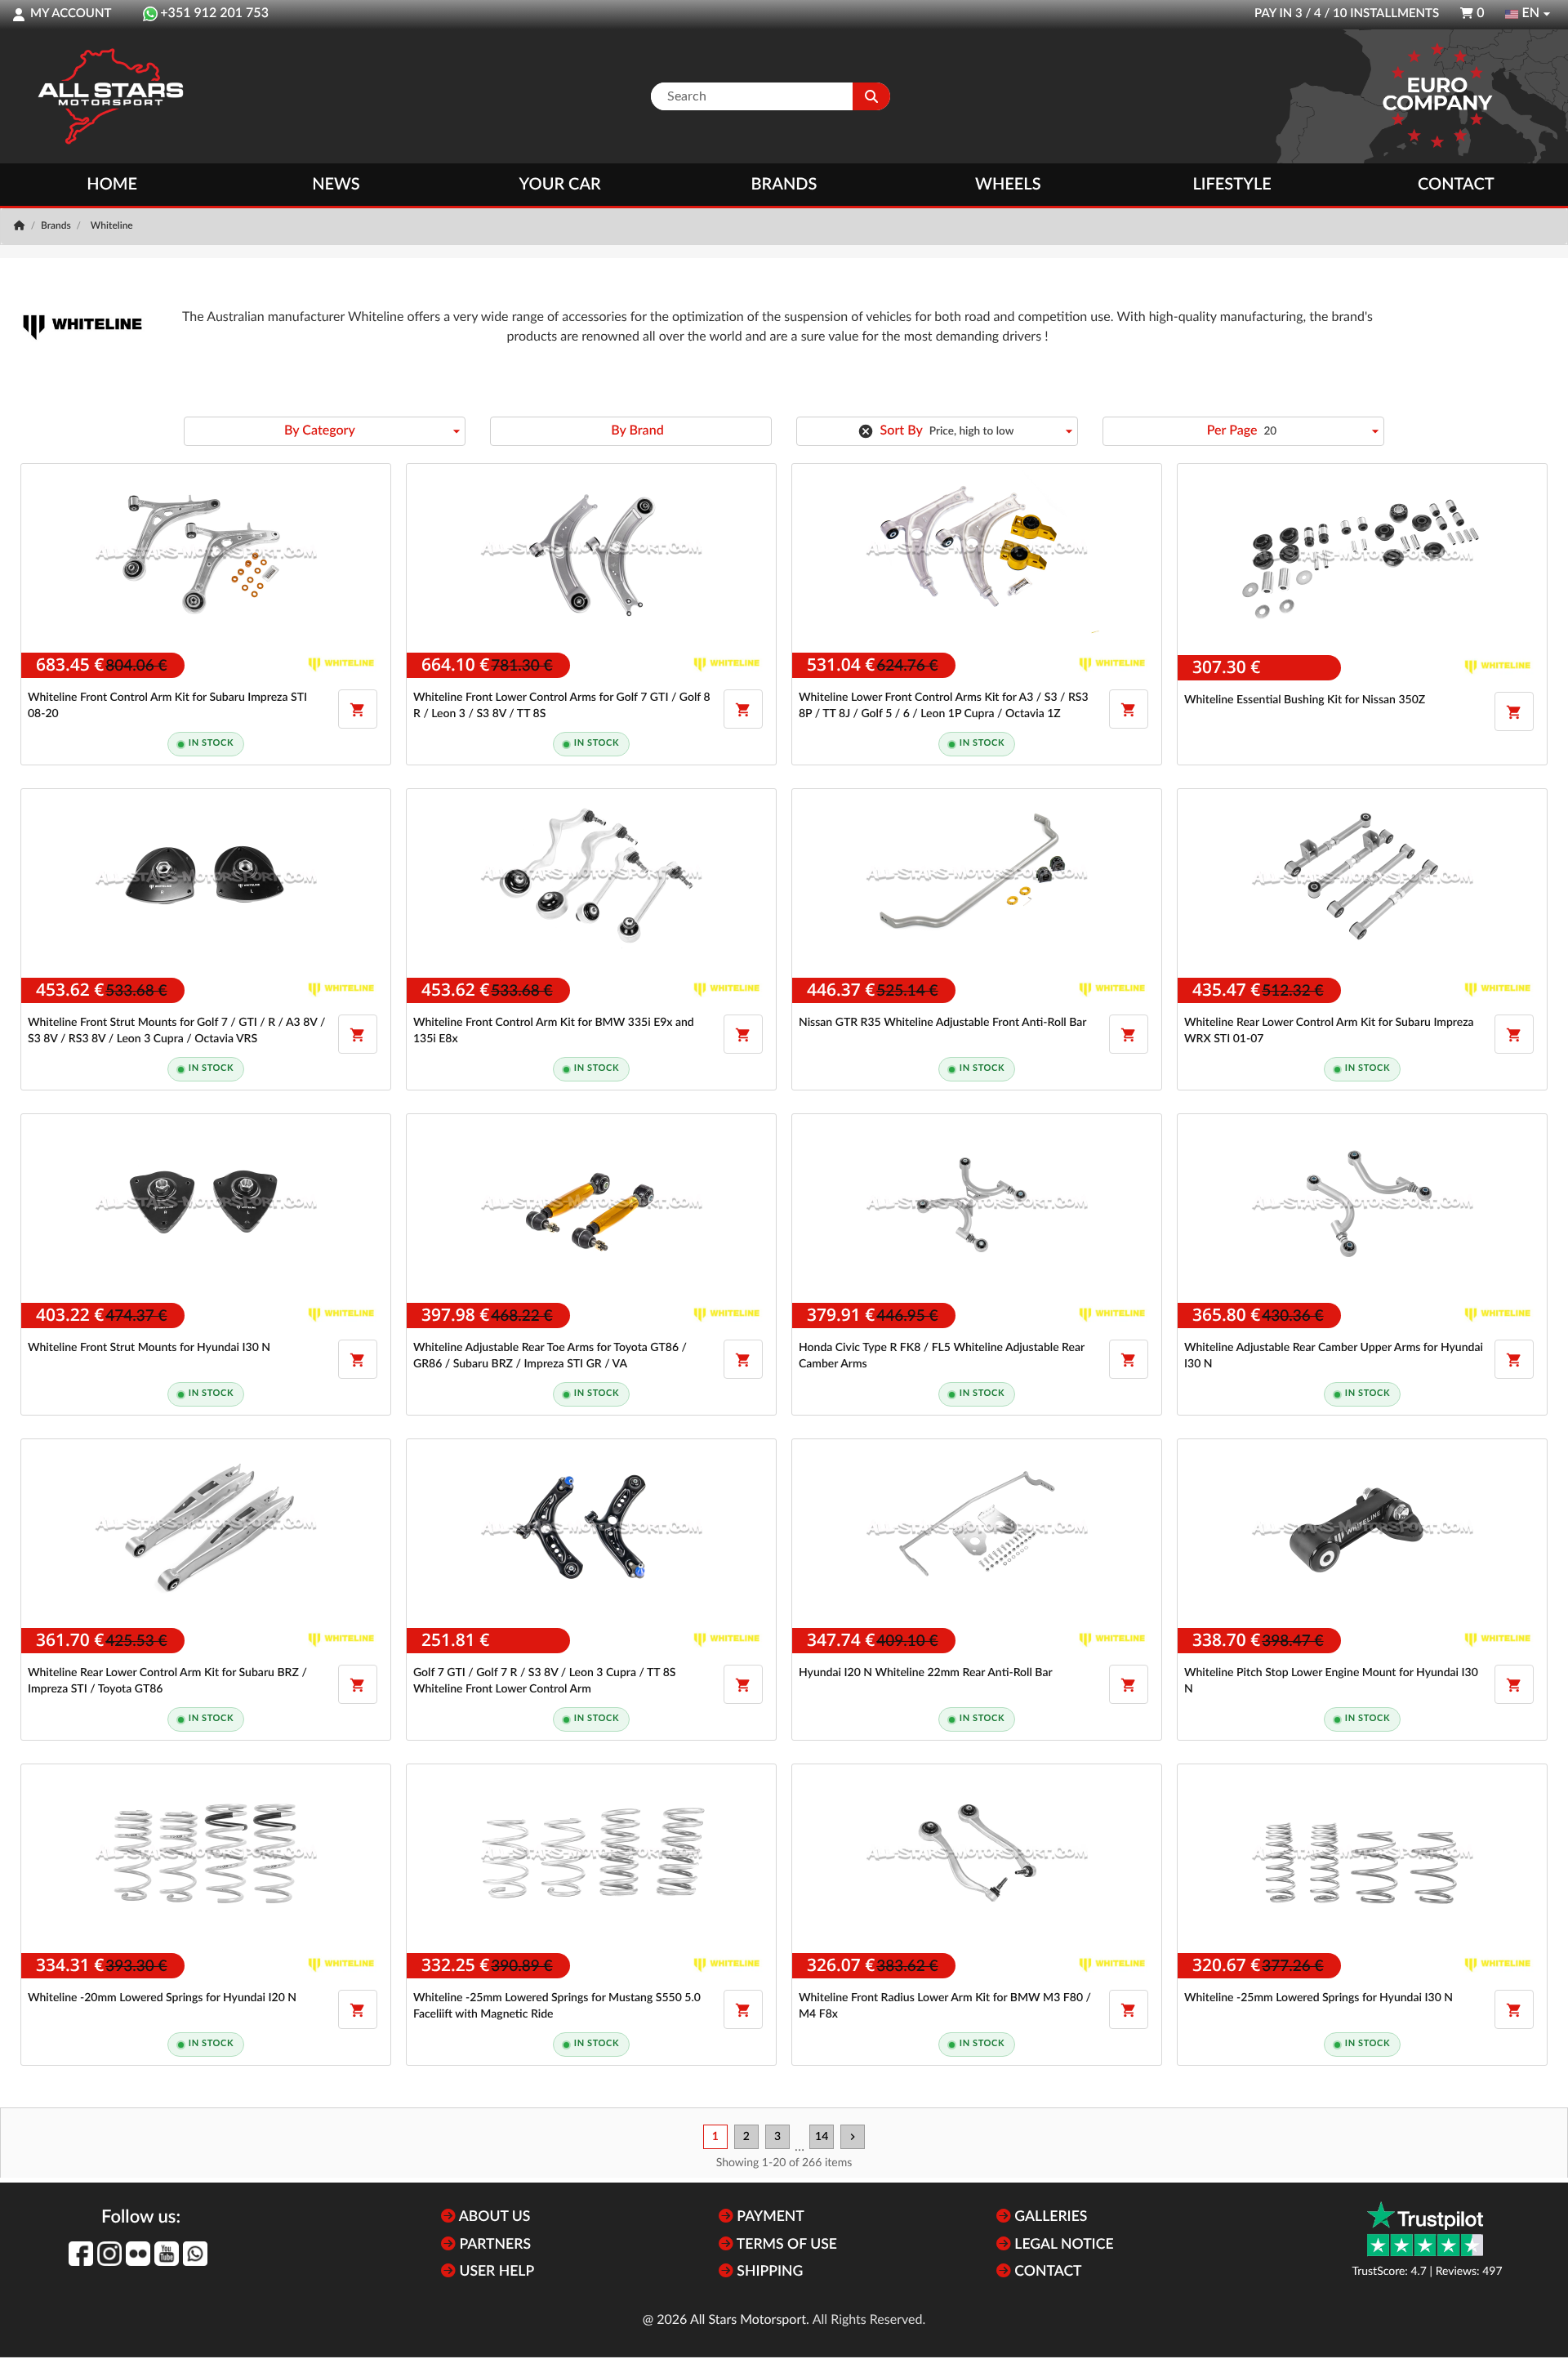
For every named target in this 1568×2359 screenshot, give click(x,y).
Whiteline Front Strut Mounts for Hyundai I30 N (149, 1348)
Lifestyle (1232, 185)
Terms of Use (785, 2245)
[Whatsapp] (195, 2254)
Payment (769, 2217)
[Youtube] (167, 2254)
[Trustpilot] (1425, 2229)
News (336, 185)
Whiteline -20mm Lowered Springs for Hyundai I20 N (162, 1998)
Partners (493, 2245)
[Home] (21, 226)
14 (822, 2137)
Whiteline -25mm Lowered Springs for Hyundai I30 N (1319, 1998)
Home (112, 185)
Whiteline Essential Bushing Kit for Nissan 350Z (1305, 700)
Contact (1456, 185)
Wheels (1008, 185)
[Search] (871, 96)
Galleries (1049, 2217)
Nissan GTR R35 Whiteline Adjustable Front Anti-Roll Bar (942, 1023)
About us (493, 2217)
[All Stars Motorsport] (110, 96)
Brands (784, 185)
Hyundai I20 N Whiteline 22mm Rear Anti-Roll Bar (926, 1673)
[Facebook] (81, 2254)
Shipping (768, 2272)
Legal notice (1062, 2245)
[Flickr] (138, 2254)
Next (853, 2137)
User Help (495, 2272)
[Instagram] (109, 2254)
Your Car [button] (560, 185)
